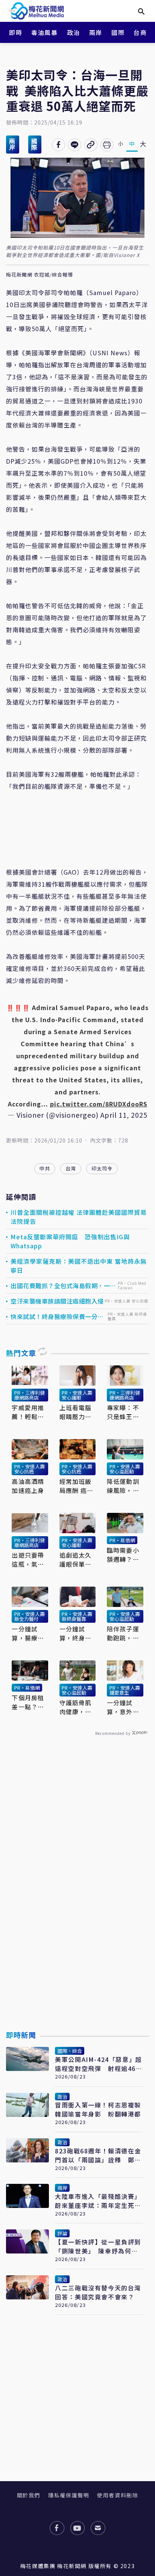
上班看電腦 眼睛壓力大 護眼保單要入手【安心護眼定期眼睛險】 (76, 1412)
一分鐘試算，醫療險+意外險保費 (28, 1633)
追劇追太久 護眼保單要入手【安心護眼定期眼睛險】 (76, 1560)
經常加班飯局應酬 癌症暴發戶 (77, 1486)
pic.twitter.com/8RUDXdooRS (99, 1104)
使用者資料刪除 (118, 2495)
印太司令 (102, 1168)
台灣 (71, 1168)
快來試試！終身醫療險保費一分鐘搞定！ (57, 1316)
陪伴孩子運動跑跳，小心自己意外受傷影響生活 (123, 1633)
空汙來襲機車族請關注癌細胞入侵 (57, 1301)
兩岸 (96, 32)
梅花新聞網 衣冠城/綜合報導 (40, 275)
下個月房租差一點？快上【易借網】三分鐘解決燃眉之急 (30, 1702)
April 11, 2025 (124, 1115)
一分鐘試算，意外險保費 (123, 1707)
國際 (118, 32)
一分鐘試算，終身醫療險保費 (76, 1633)
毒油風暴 (44, 32)
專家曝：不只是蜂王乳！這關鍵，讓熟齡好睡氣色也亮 (123, 1412)
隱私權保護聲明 (69, 2495)
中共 (45, 1168)
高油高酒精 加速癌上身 (28, 1486)
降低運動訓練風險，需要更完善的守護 (123, 1486)
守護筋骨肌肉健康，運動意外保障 (76, 1707)
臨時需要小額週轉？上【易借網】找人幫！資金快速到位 (123, 1555)
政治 (74, 32)
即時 (16, 32)
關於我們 (29, 2495)
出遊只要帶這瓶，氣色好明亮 (28, 1560)
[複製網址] (91, 145)
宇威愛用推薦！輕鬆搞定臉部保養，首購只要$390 (28, 1412)
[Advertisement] (77, 1901)
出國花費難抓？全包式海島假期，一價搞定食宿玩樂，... (63, 1286)
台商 (140, 32)
